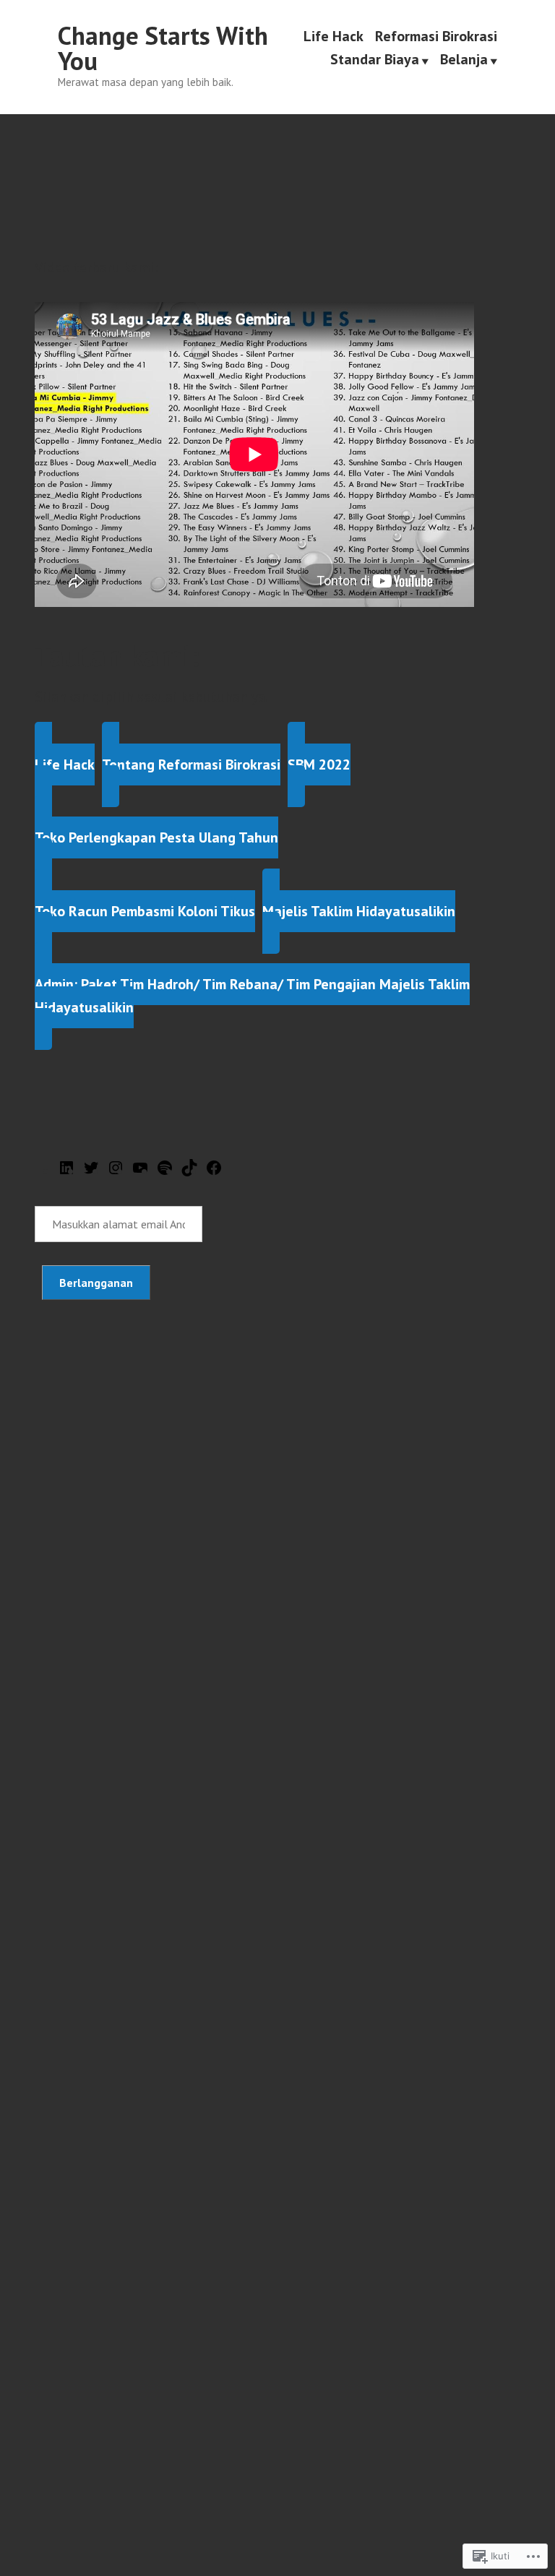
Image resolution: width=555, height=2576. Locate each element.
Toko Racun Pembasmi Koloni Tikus (145, 911)
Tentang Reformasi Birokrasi (191, 764)
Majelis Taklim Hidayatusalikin (359, 911)
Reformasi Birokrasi (436, 36)
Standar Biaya (375, 60)
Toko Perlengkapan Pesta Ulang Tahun (156, 837)
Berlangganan (96, 1283)
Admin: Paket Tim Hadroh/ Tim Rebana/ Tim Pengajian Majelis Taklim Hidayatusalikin (252, 996)
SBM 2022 (319, 764)
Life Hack (334, 36)
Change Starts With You (163, 48)
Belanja (464, 60)
